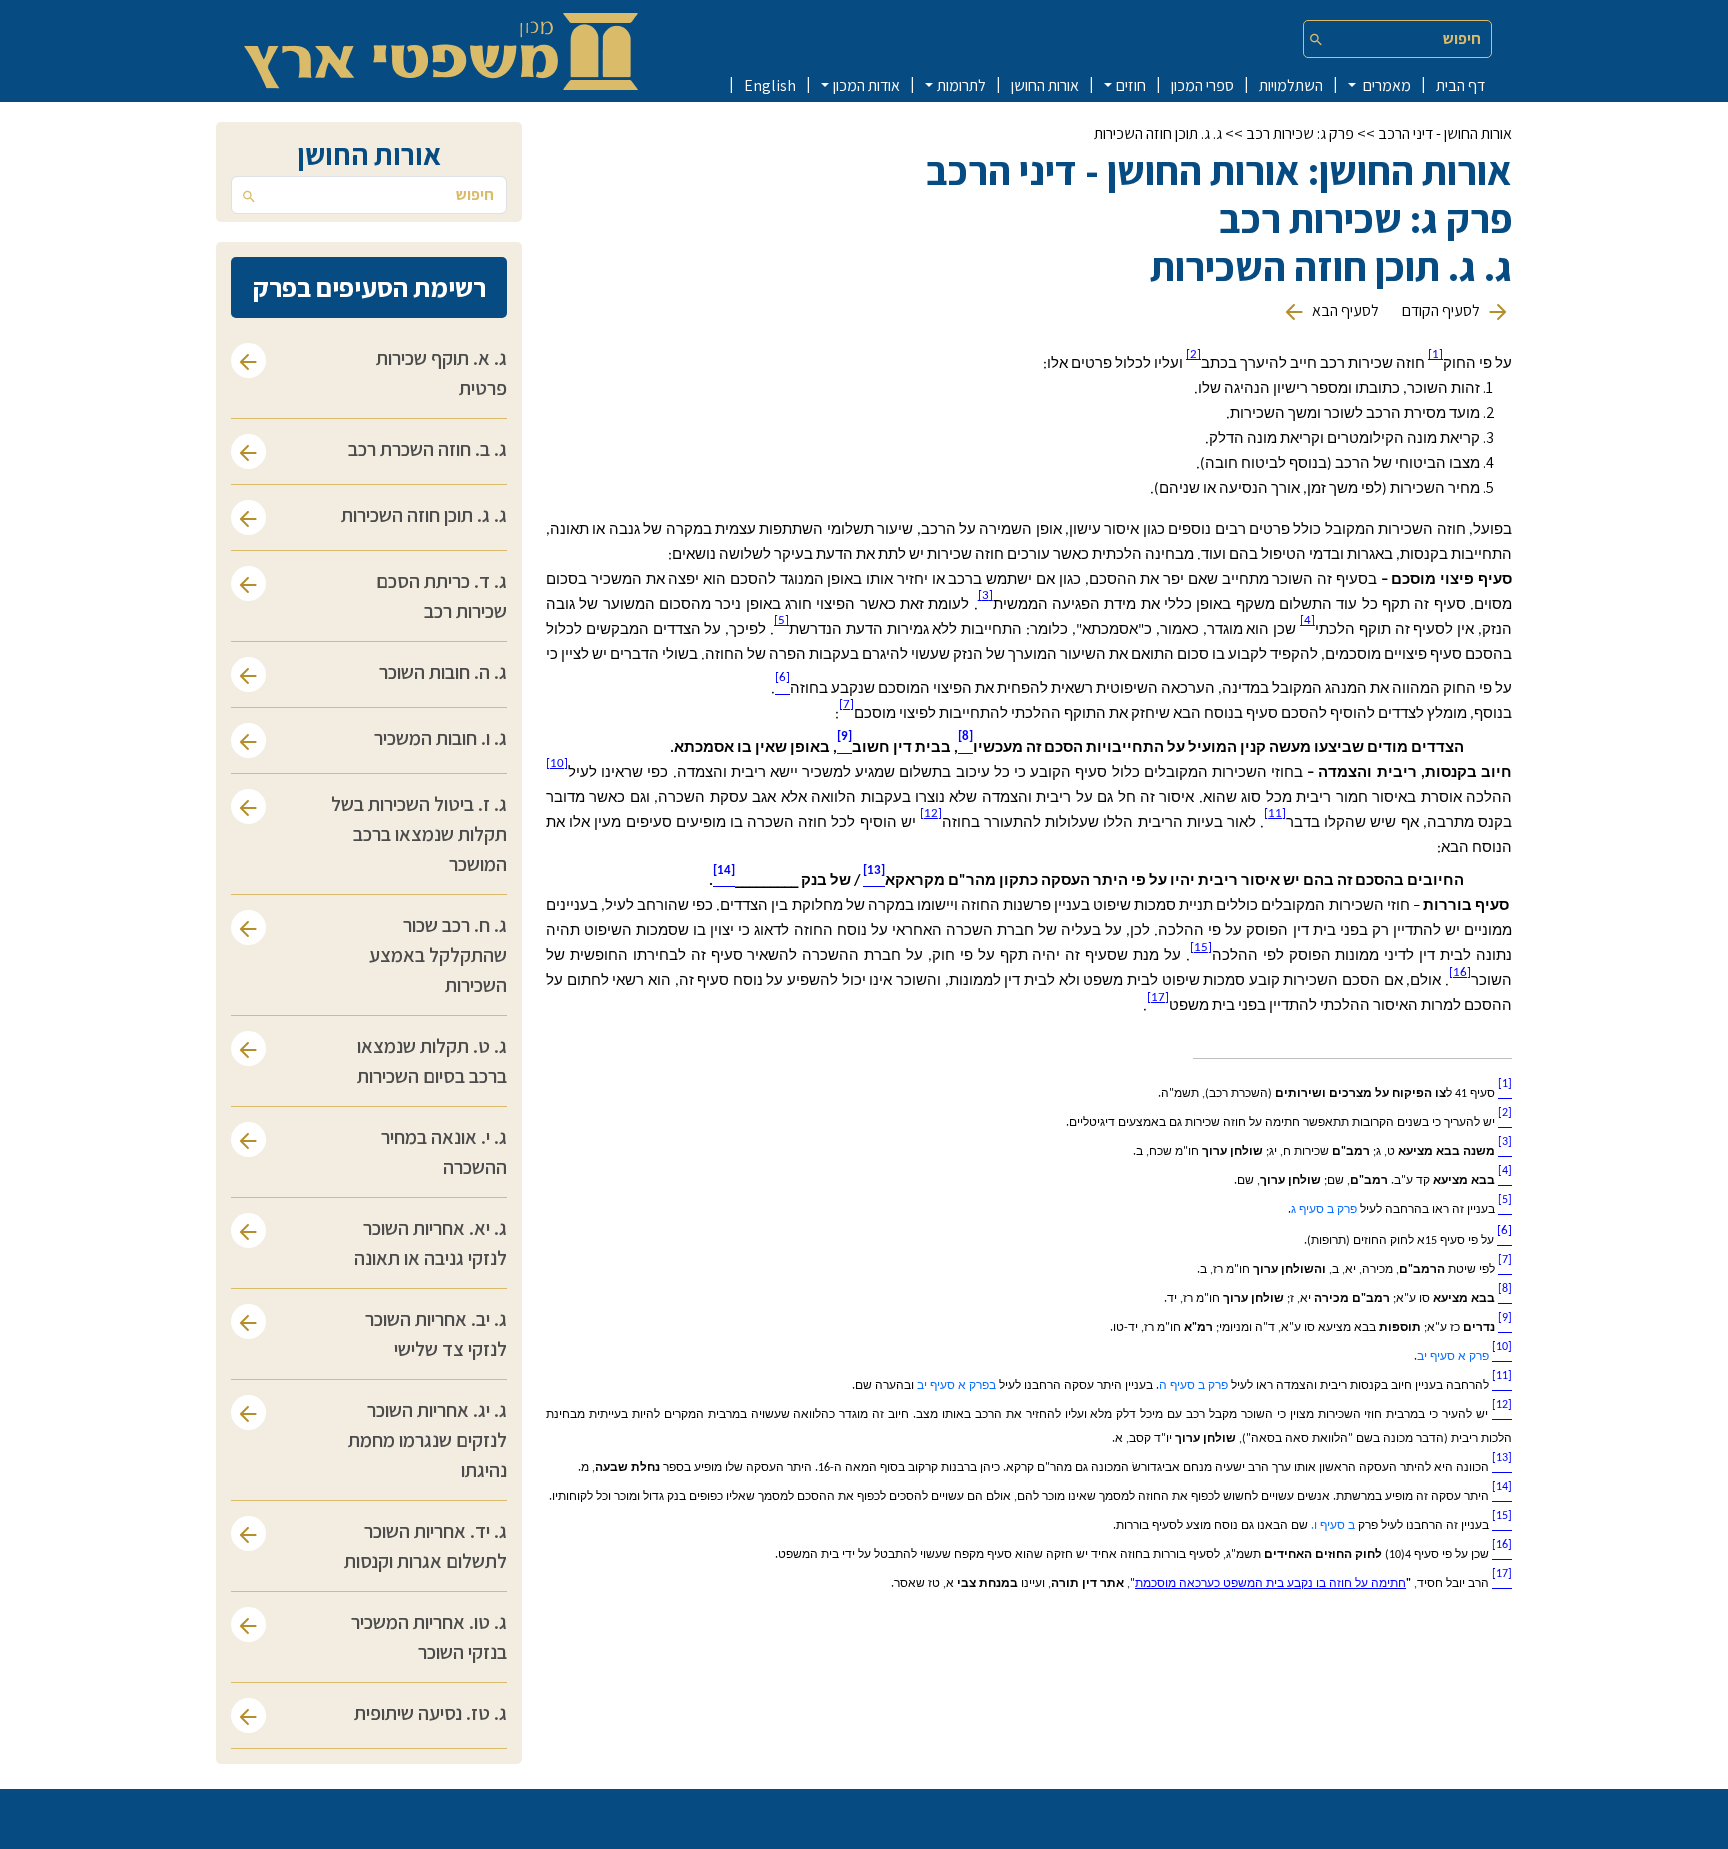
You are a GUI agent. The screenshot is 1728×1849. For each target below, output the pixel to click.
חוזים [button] (1131, 85)
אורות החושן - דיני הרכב (1445, 133)
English (770, 85)
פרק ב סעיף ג (1324, 1210)
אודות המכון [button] (866, 85)
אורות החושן (1045, 85)
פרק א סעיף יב (1453, 1357)
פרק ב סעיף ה (1193, 1386)
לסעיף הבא (1344, 310)
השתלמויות (1291, 85)
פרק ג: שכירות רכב (1300, 133)
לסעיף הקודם (1441, 310)
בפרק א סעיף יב (956, 1386)
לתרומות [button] (961, 85)
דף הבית (1460, 85)
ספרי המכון (1202, 85)
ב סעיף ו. (1333, 1526)
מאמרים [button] (1385, 85)
